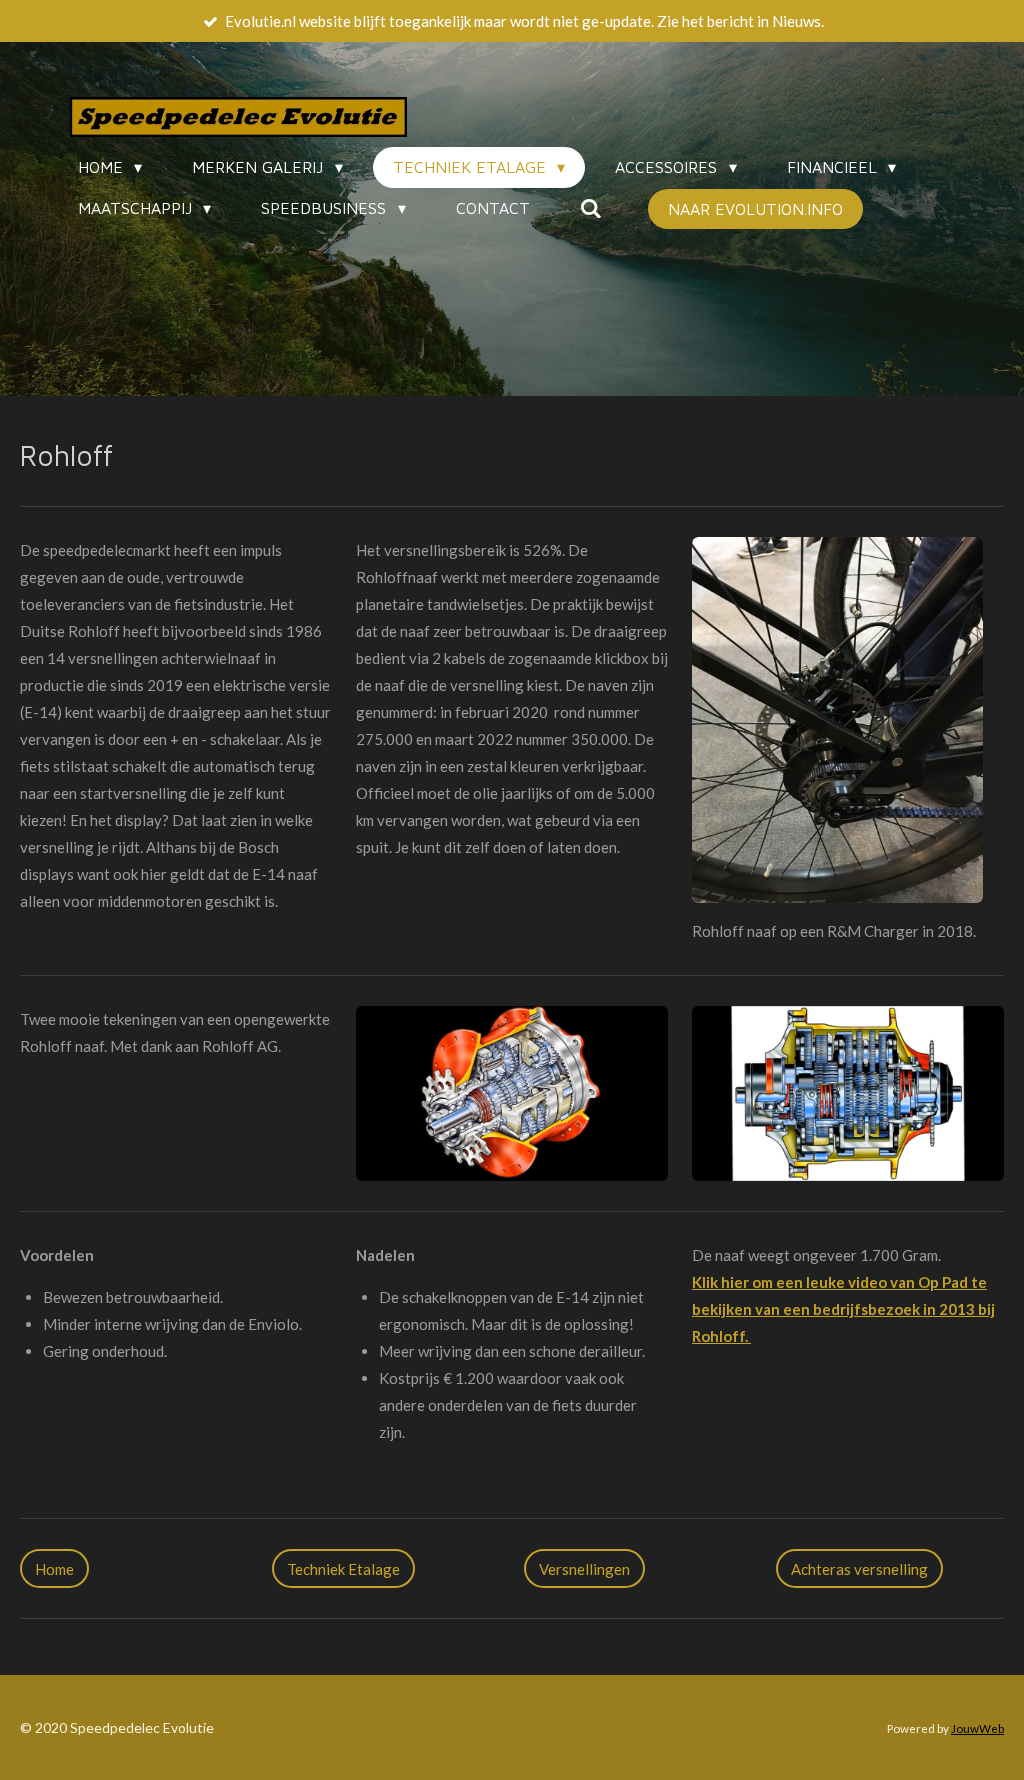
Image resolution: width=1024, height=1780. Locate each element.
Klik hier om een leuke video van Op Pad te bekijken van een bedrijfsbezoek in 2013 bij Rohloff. (843, 1309)
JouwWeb (977, 1728)
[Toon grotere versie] (837, 720)
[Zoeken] (591, 208)
